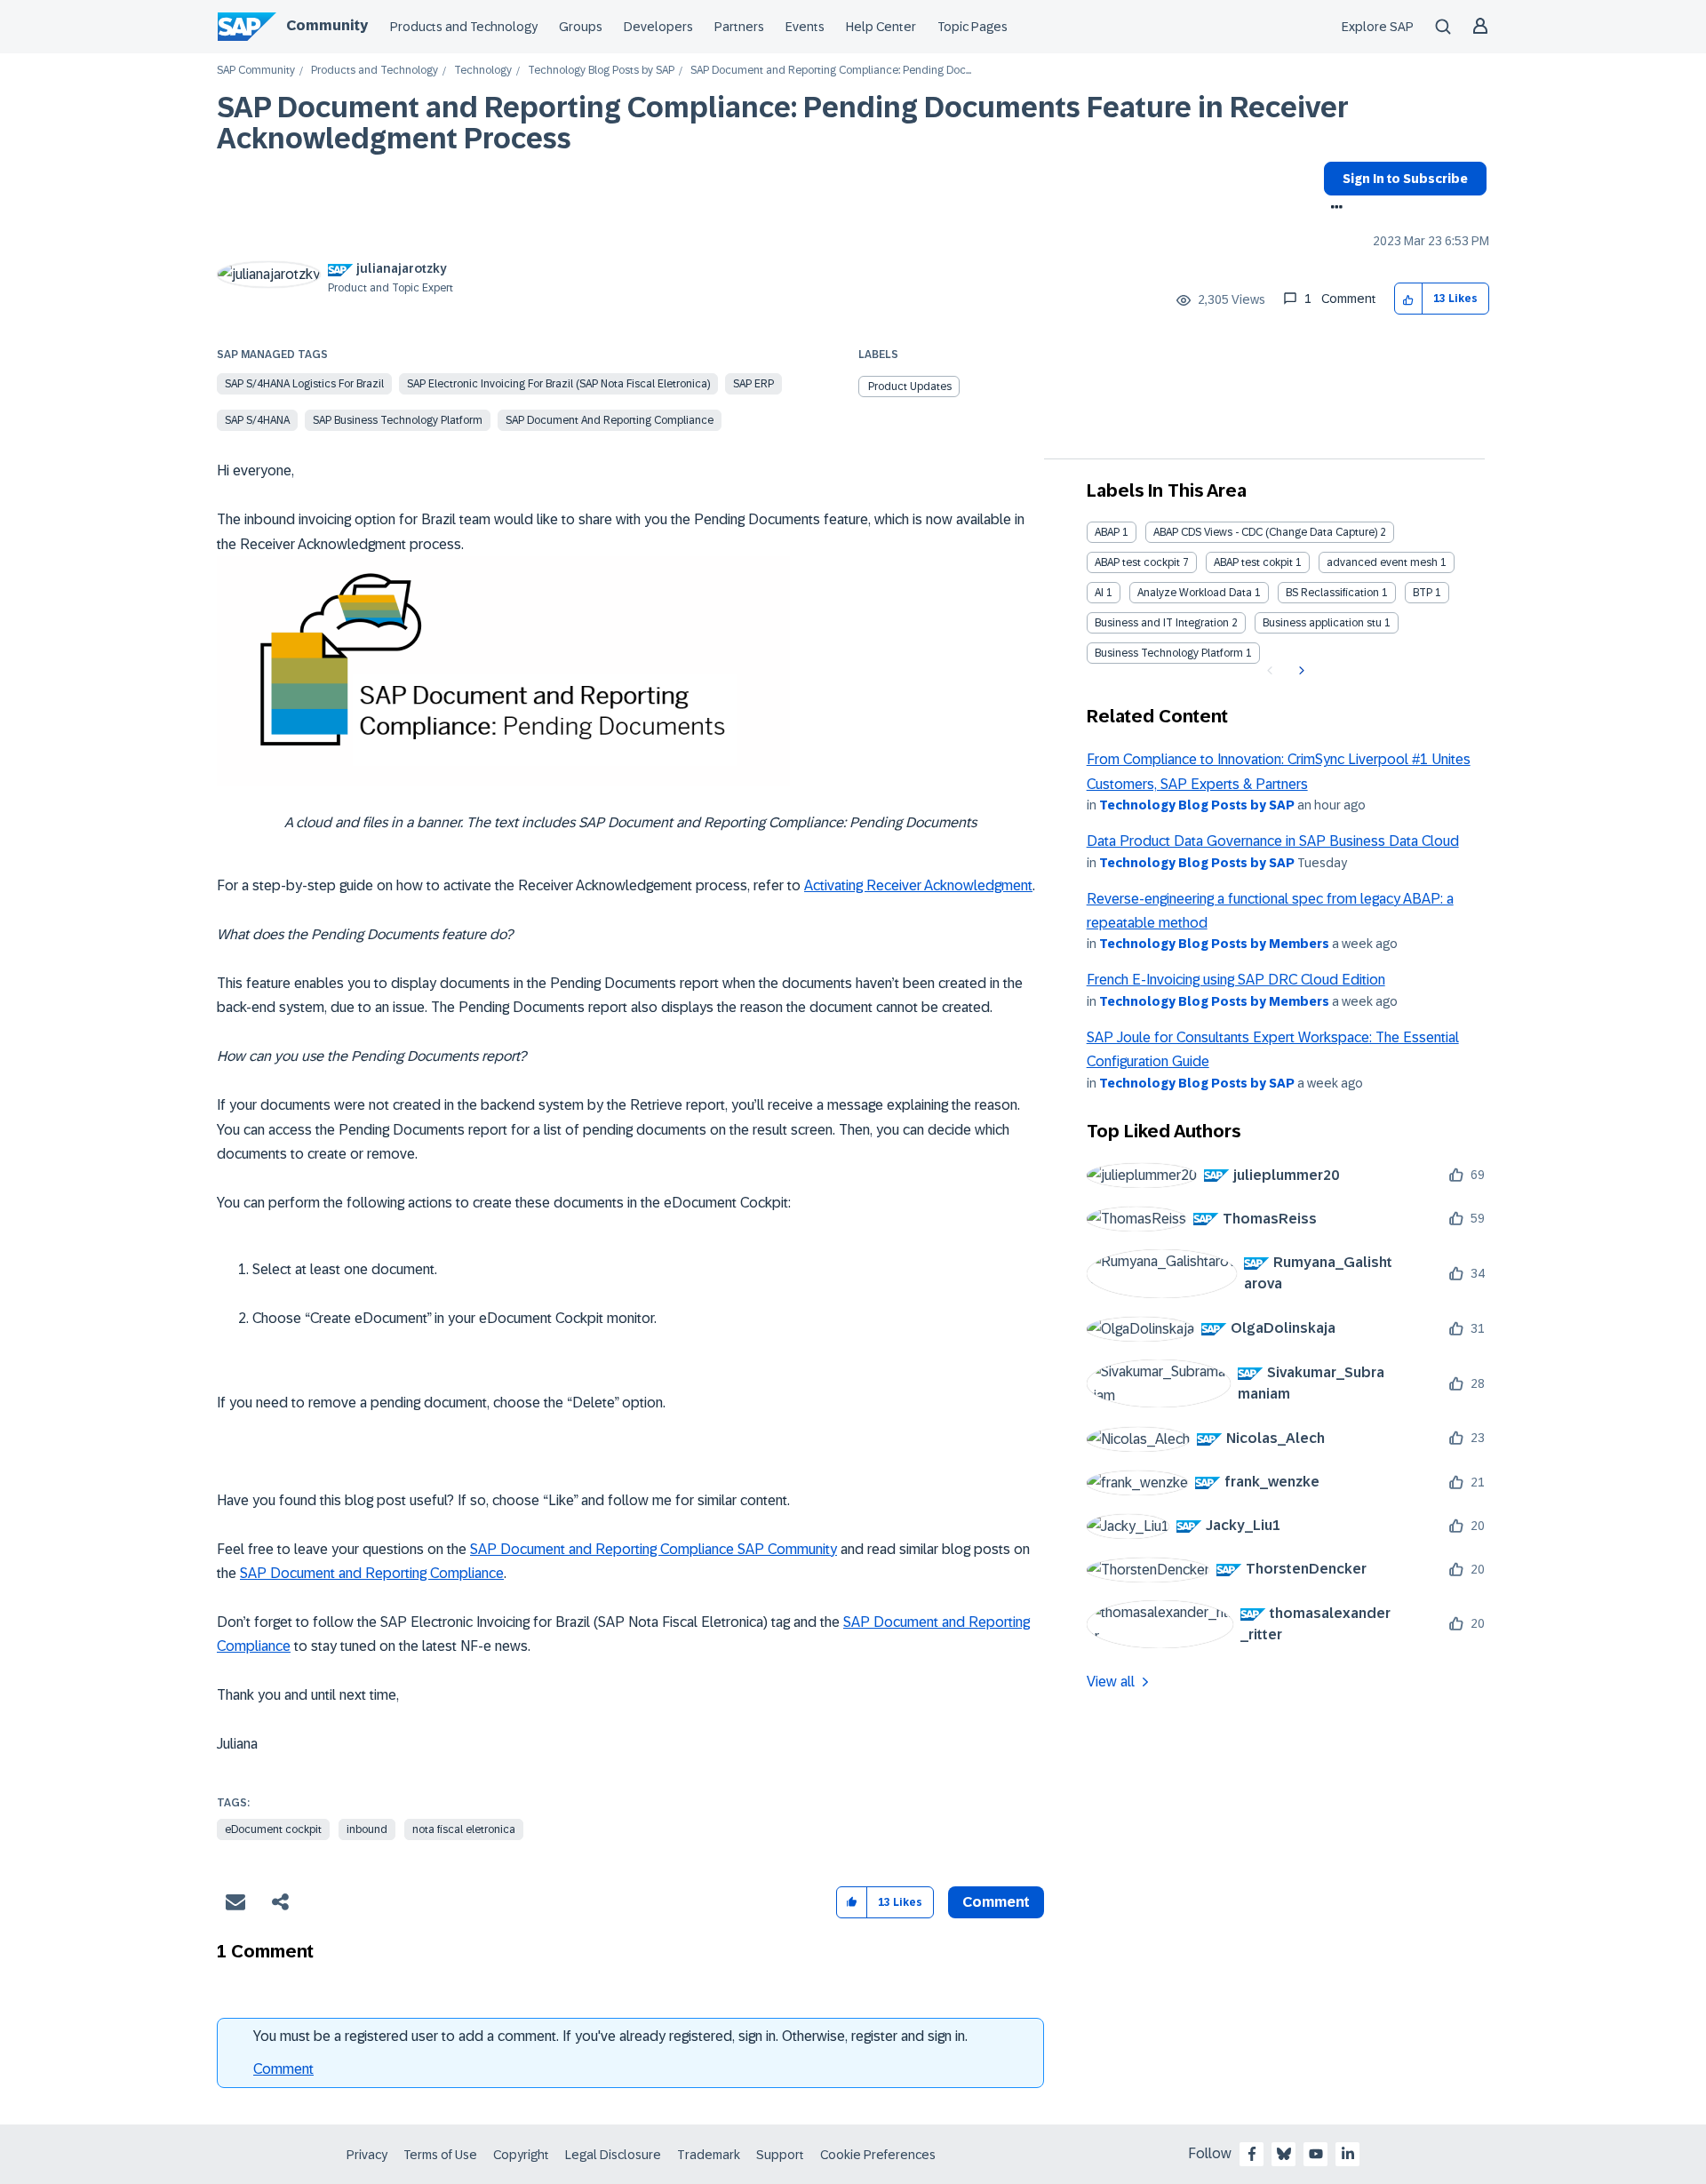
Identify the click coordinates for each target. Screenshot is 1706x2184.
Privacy (367, 2155)
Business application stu (1322, 623)
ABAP (1107, 532)
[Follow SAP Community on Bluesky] (1284, 2154)
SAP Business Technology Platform (398, 420)
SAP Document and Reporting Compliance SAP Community (654, 1549)
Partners (739, 27)
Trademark (709, 2155)
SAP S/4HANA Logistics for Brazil (304, 384)
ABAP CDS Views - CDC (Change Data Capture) (1265, 532)
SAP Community (256, 71)
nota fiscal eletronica (464, 1829)
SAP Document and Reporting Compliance (610, 420)
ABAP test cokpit (1253, 562)
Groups (581, 27)
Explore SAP (1378, 27)
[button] (1409, 299)
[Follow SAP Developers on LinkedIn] (1348, 2154)
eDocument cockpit (273, 1829)
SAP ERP (753, 384)
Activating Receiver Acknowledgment (918, 885)
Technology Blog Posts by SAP (601, 71)
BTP (1423, 593)
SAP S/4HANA (257, 420)
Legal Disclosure (613, 2155)
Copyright (521, 2155)
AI (1099, 593)
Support (780, 2155)
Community (327, 25)
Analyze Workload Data (1195, 593)
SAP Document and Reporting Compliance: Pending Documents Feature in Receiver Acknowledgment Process (783, 123)
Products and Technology (464, 27)
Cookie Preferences (878, 2155)
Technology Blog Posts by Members (1214, 944)
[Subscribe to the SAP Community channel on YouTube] (1316, 2154)
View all (1111, 1682)
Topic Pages (973, 27)
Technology (483, 71)
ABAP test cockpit (1137, 562)
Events (805, 27)
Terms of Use (440, 2155)
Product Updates (910, 387)
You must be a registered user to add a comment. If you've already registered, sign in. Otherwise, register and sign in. (610, 2036)
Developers (658, 27)
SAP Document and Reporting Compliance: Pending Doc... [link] (831, 71)
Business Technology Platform (1169, 653)
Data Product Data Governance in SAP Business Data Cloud (1273, 841)
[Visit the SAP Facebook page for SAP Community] (1252, 2154)
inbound (367, 1829)
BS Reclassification (1332, 593)
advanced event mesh (1382, 562)
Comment (283, 2069)
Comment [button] (996, 1902)
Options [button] (1333, 209)
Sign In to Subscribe (1405, 179)
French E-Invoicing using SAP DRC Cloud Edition (1236, 980)
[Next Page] (1299, 671)
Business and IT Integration (1162, 623)
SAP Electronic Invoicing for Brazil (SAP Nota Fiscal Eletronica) (558, 384)
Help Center (881, 27)
